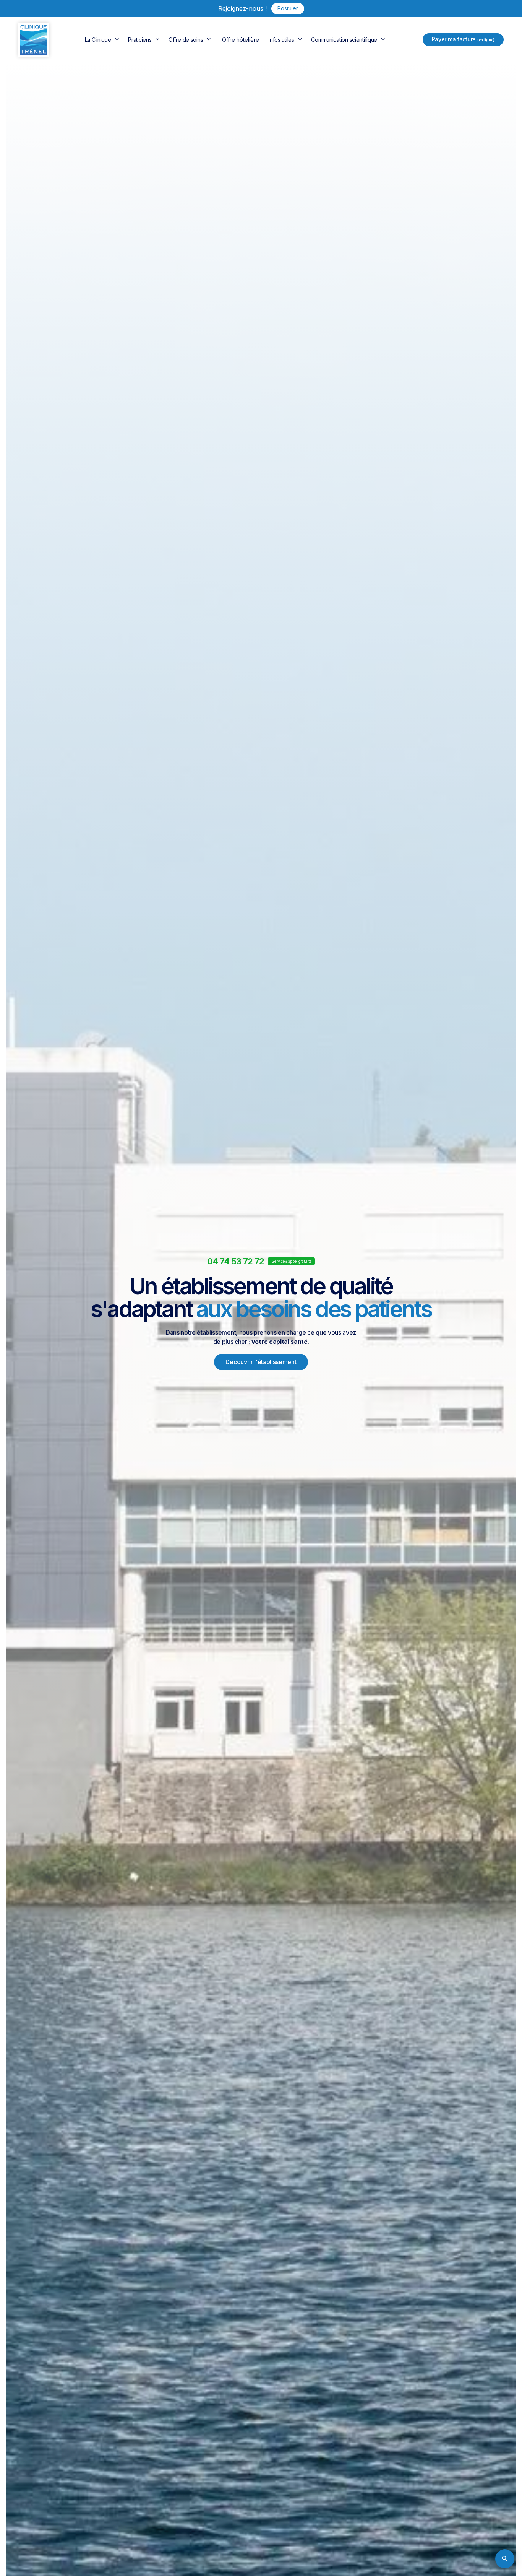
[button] (103, 40)
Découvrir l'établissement (261, 1362)
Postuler (288, 8)
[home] (34, 40)
